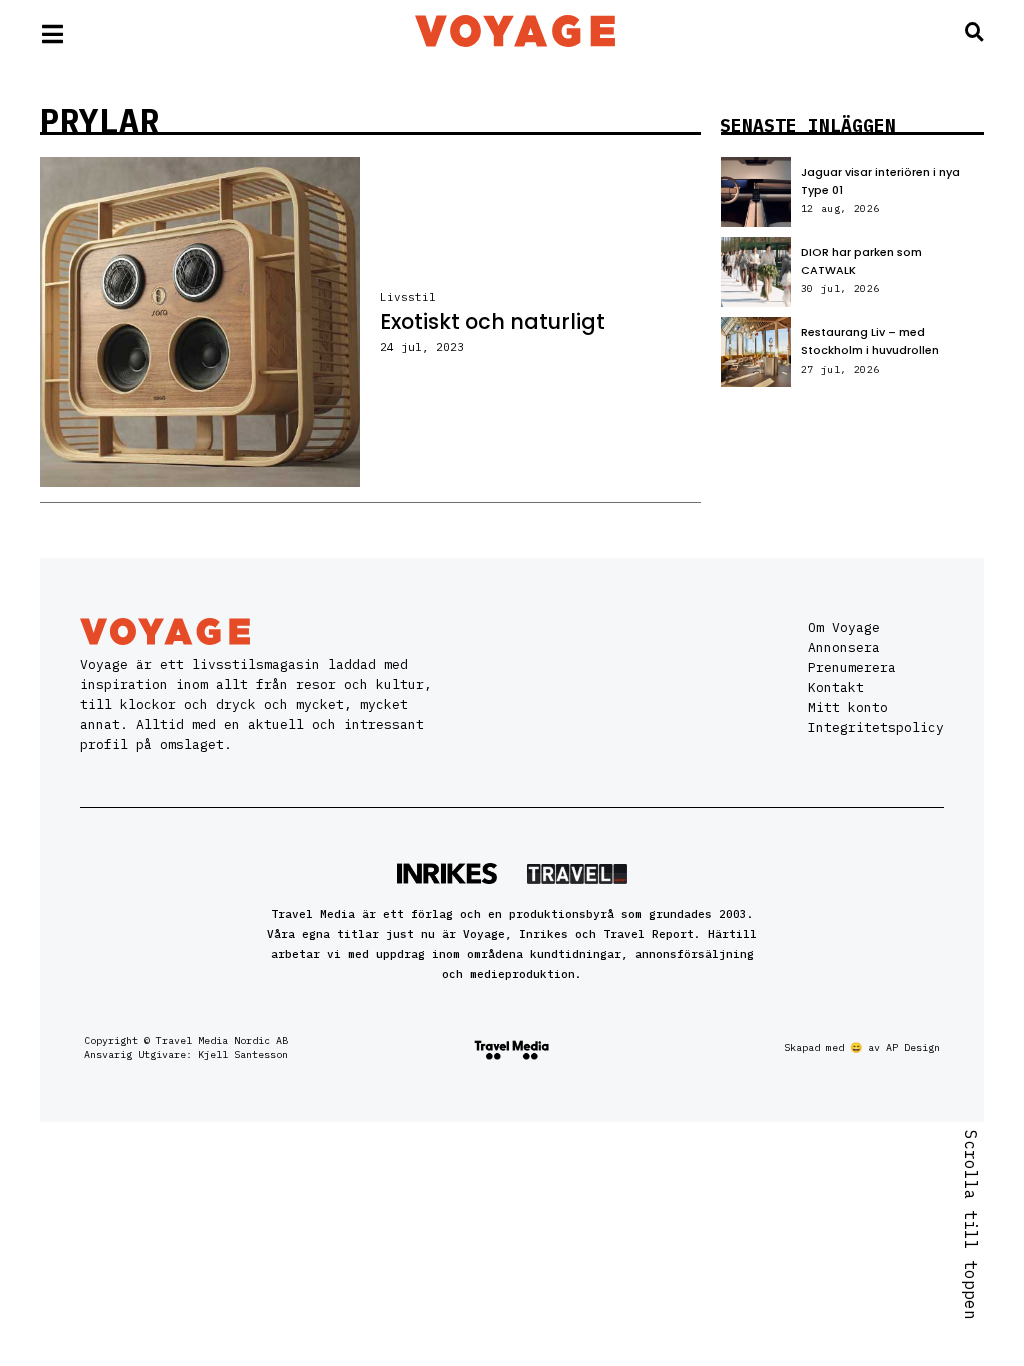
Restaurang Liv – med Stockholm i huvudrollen (870, 341)
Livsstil (408, 297)
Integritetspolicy (876, 727)
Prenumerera (852, 667)
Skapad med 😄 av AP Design (862, 1047)
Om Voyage (844, 627)
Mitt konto (848, 707)
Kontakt (836, 687)
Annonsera (844, 647)
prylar (99, 120)
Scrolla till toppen (971, 1225)
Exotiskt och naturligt (492, 321)
